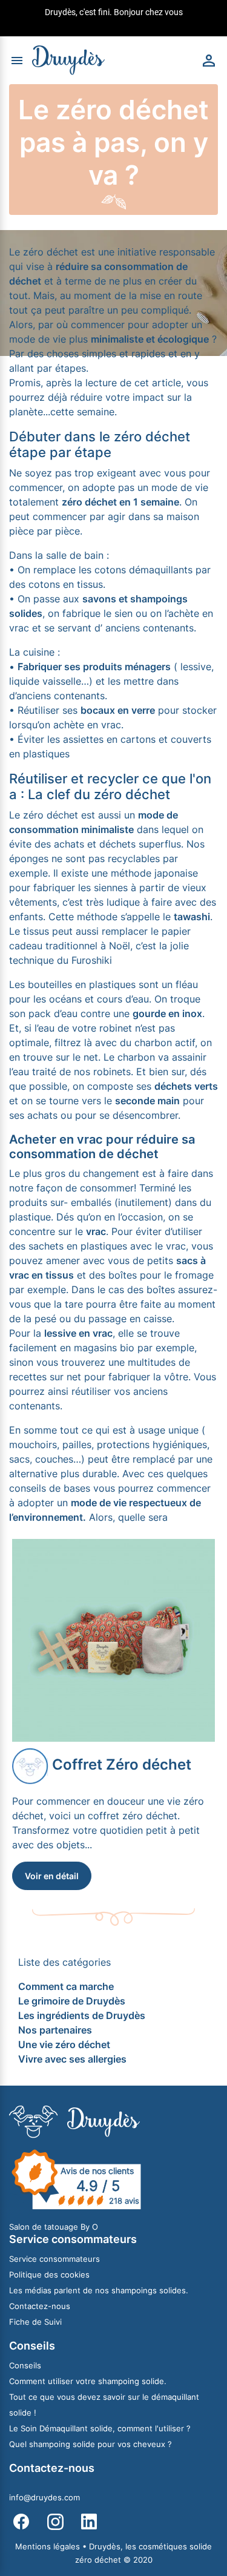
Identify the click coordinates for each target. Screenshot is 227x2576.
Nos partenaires (55, 2030)
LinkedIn (89, 2522)
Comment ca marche (66, 1986)
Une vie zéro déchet (64, 2044)
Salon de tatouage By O (54, 2227)
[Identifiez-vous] (209, 59)
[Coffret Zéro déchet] (113, 1639)
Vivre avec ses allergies (72, 2059)
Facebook (21, 2522)
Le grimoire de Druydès (72, 2001)
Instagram (55, 2522)
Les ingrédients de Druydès (82, 2015)
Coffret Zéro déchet (120, 1764)
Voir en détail (52, 1876)
